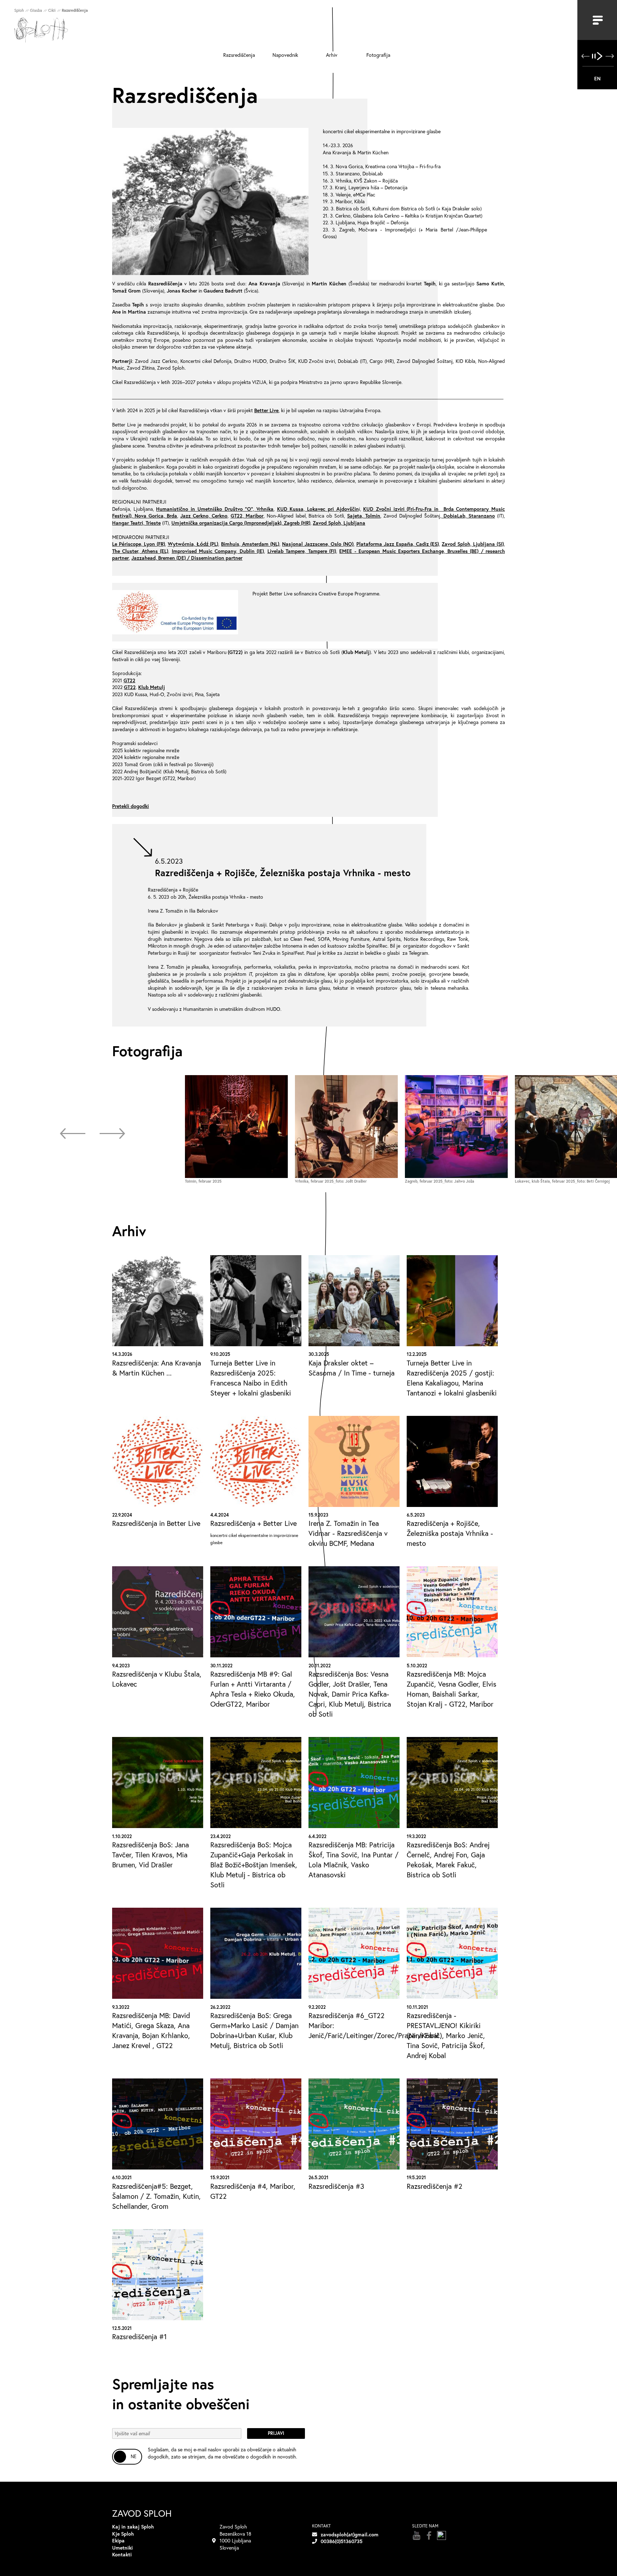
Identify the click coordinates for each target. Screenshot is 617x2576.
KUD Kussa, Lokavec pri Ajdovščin (318, 509)
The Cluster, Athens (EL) (140, 551)
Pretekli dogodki (131, 806)
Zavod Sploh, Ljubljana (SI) (473, 544)
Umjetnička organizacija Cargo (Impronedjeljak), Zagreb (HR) (241, 523)
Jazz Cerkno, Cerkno (204, 516)
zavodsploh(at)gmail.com (350, 2534)
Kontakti (122, 2554)
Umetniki (122, 2548)
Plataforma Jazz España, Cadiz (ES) (398, 544)
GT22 (129, 680)
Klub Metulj (152, 687)
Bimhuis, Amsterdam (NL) (250, 544)
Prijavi (276, 2433)
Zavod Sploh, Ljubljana (339, 523)
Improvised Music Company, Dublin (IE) (218, 551)
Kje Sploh (123, 2534)
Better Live (266, 410)
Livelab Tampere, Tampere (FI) (302, 551)
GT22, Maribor (247, 516)
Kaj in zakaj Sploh (133, 2527)
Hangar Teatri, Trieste (136, 523)
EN (597, 78)
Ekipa (118, 2540)
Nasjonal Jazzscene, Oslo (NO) (318, 544)
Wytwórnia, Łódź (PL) (193, 544)
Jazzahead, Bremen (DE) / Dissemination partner (187, 558)
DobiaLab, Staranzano (468, 516)
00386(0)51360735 (342, 2541)
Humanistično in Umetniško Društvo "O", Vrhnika (215, 509)
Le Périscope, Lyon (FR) (139, 544)
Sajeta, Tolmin (364, 516)
